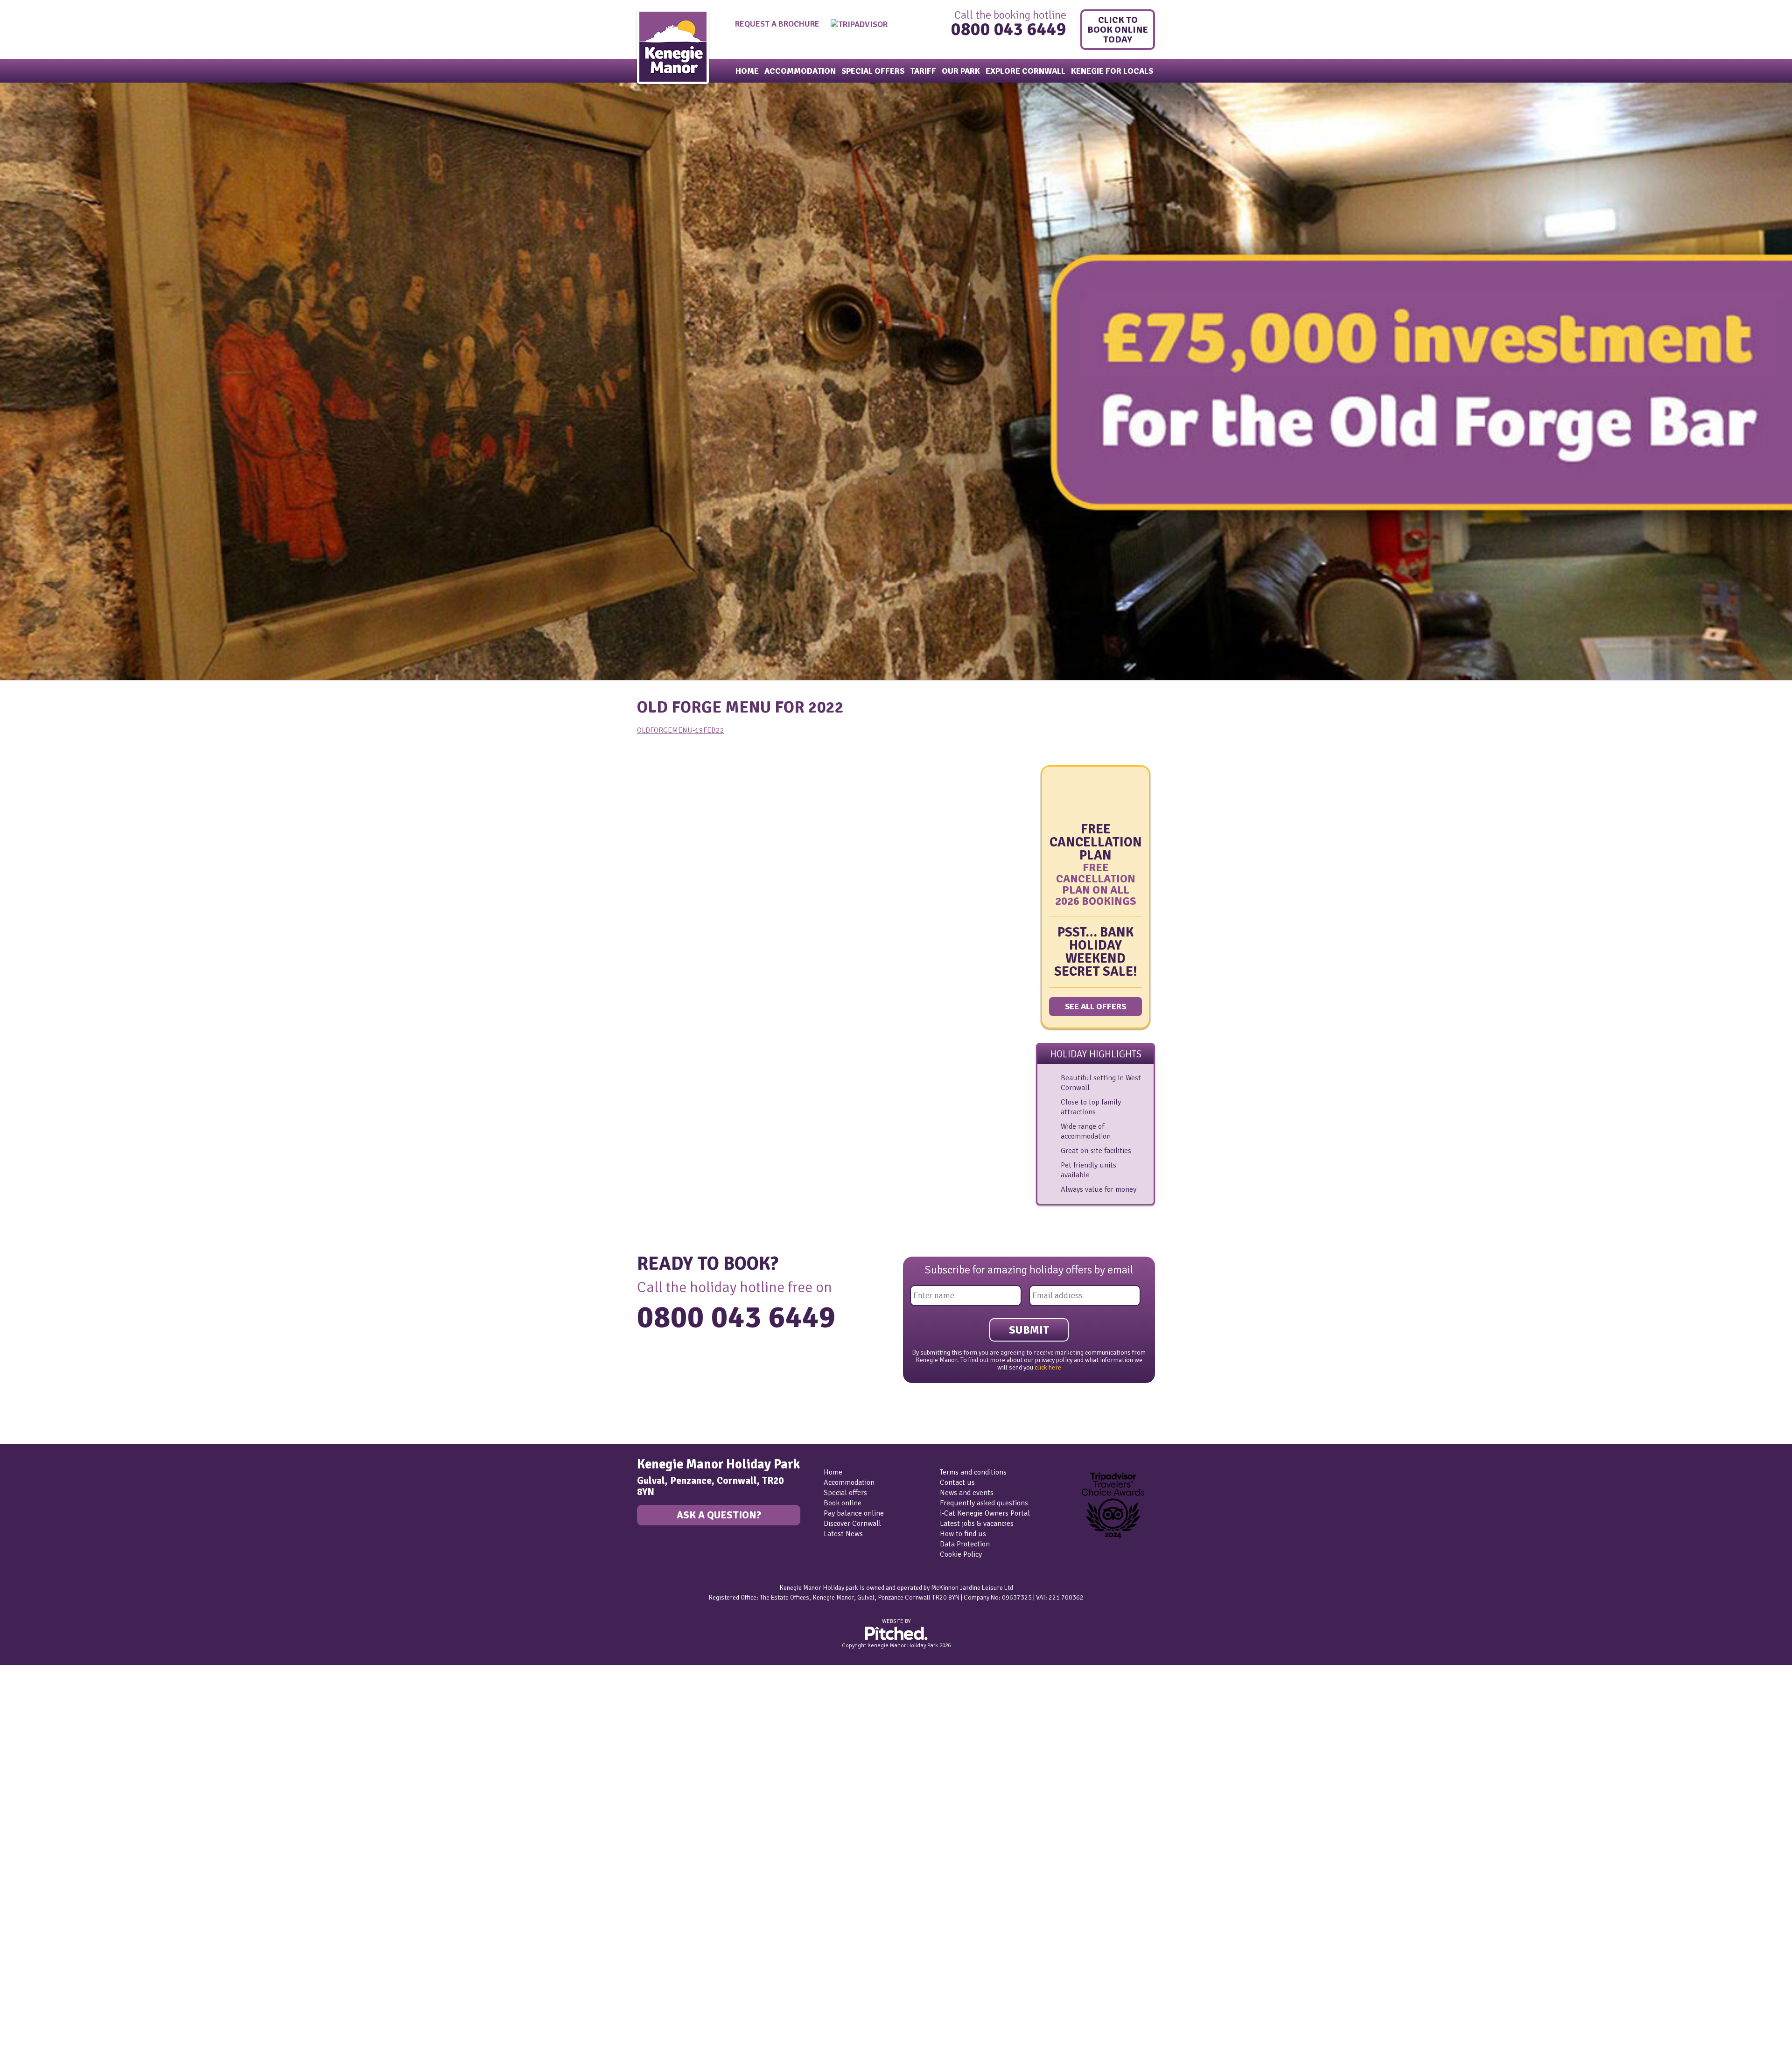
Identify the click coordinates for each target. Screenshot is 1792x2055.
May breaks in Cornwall (47, 1937)
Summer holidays (37, 1957)
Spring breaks (31, 1968)
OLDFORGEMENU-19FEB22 (681, 730)
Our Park (961, 71)
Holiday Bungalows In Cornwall (59, 1732)
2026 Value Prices (38, 1803)
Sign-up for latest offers (48, 1783)
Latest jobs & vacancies (977, 1524)
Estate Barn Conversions (49, 1711)
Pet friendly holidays (42, 1742)
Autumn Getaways (39, 2019)
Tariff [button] (923, 71)
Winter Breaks (32, 2029)
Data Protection (965, 1544)
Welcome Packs (34, 1752)
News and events (967, 1493)
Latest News (843, 1534)
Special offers (873, 71)
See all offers (1095, 1007)
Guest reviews (32, 1886)
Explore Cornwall (1025, 71)
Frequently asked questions (984, 1503)
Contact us (957, 1482)
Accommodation (800, 71)
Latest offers (29, 1773)
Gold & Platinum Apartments (56, 1691)
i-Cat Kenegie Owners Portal (985, 1513)
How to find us (963, 1534)
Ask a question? (719, 1515)
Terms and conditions (973, 1472)
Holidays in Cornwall (42, 2009)
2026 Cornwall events (45, 1988)
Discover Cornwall (852, 1524)
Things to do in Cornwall (48, 1999)
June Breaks (29, 1947)
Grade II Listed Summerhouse (57, 1721)
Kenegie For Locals (1112, 71)
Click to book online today (1119, 30)
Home (747, 71)
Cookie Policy (961, 1554)
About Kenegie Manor (44, 1845)
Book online (843, 1503)
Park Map (24, 1875)
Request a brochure (777, 24)
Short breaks (30, 1978)
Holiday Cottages (36, 1701)
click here (1048, 1367)
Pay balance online (854, 1513)
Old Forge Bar (31, 1834)
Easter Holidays (34, 2040)
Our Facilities (31, 1824)
